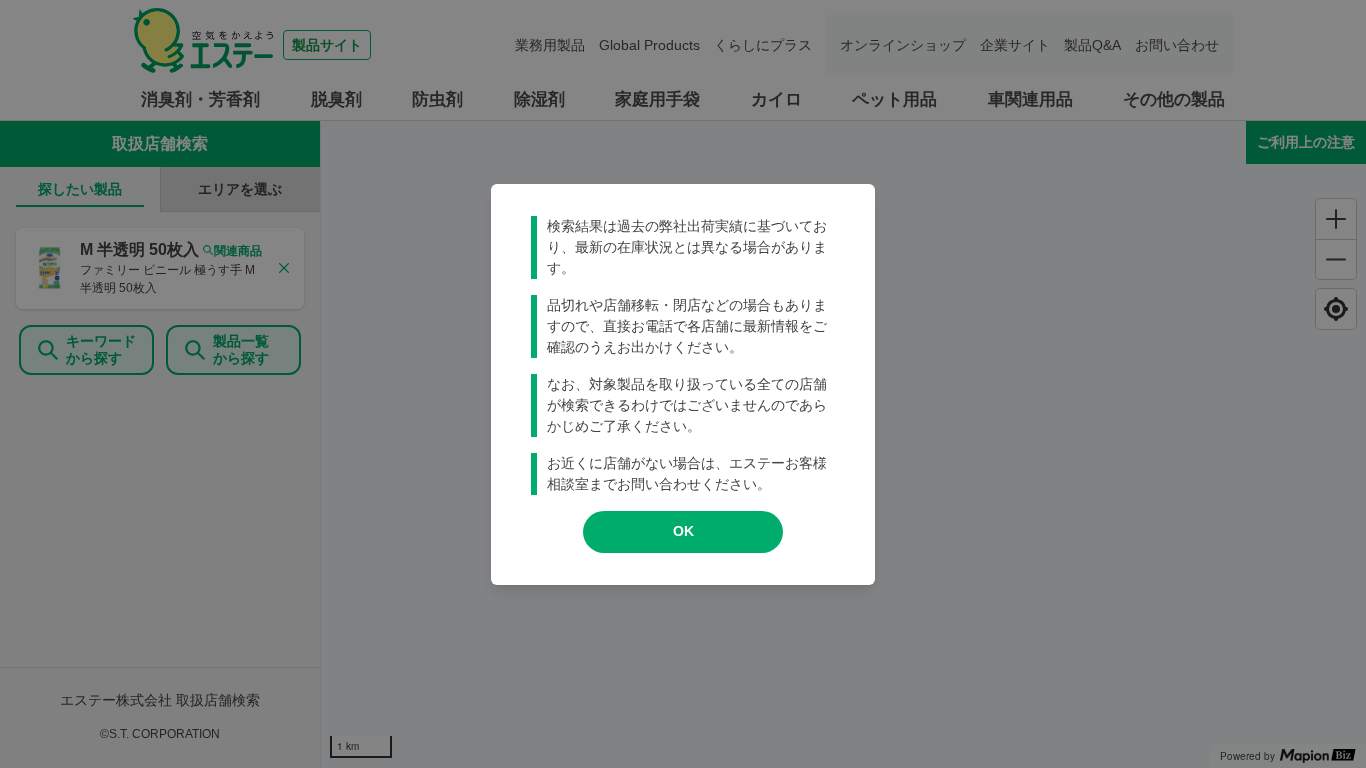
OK (683, 531)
